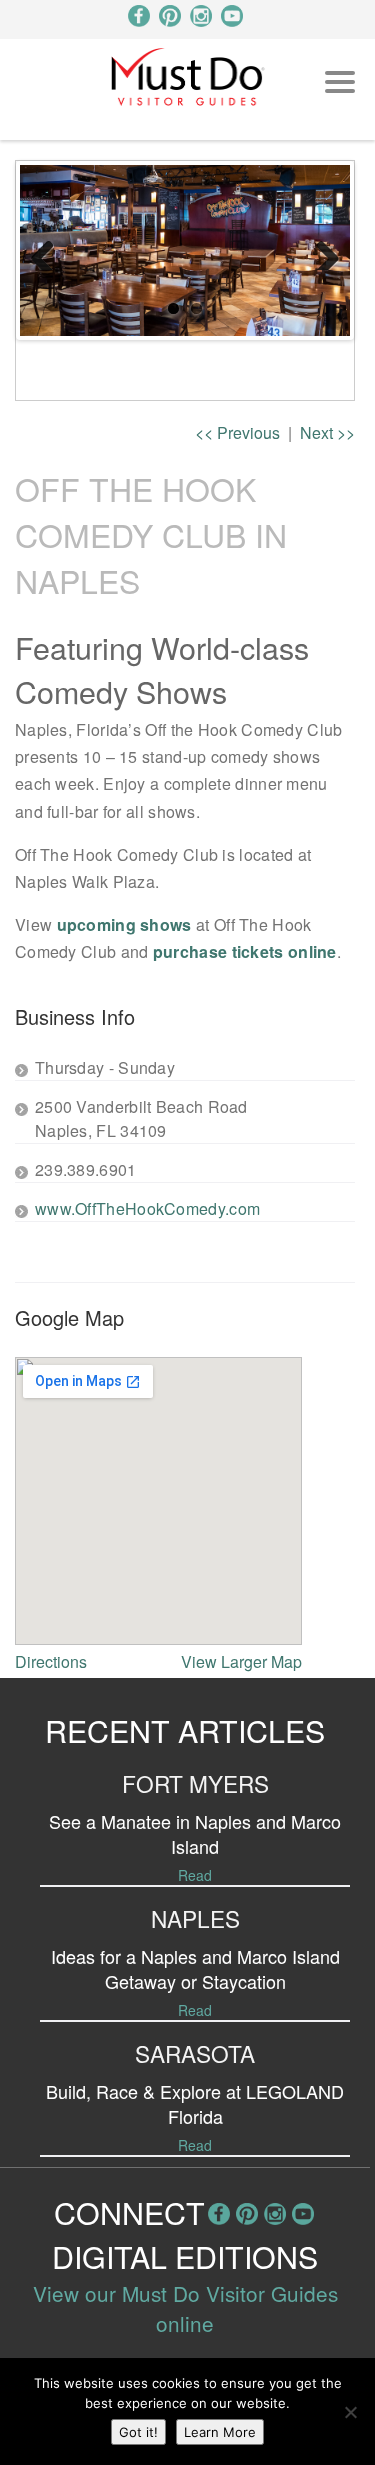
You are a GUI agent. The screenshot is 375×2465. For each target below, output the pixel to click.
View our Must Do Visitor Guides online (185, 2308)
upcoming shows (124, 924)
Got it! (138, 2432)
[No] (350, 2412)
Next (320, 250)
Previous (50, 250)
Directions (51, 1661)
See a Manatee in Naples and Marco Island (195, 1833)
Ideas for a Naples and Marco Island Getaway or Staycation (195, 1968)
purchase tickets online (245, 951)
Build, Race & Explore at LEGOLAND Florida (195, 2103)
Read (195, 1875)
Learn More (220, 2432)
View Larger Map (241, 1661)
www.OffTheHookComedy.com (147, 1208)
